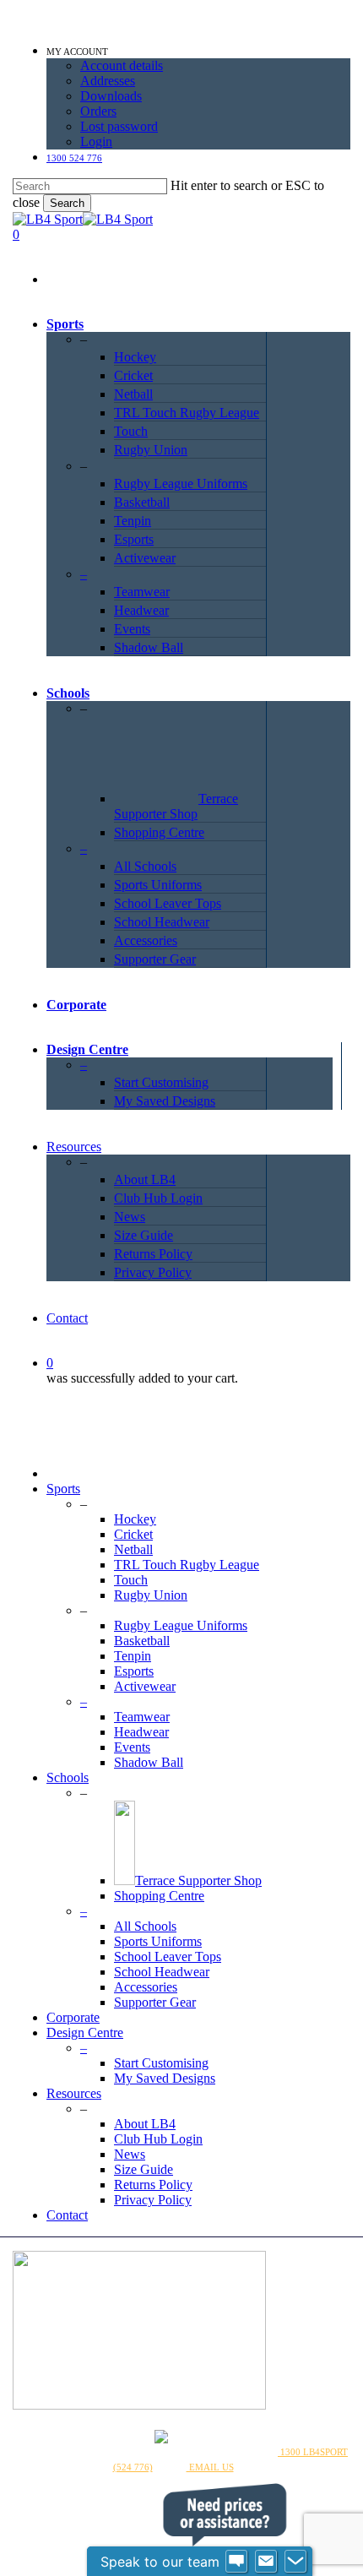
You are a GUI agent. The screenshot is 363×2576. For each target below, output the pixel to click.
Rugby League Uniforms (181, 1625)
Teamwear (142, 1717)
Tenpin (133, 1656)
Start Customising (161, 2063)
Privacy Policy (153, 2200)
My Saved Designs (165, 2078)
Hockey (135, 1519)
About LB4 (145, 2124)
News (130, 2154)
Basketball (142, 1641)
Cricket (133, 1534)
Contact (67, 2215)
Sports (63, 1489)
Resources (74, 2093)
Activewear (145, 1686)
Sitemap (228, 2452)
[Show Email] (266, 2562)
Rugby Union (151, 1595)
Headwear (141, 1732)
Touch (131, 1580)
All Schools (145, 1926)
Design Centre (85, 2033)
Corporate (73, 2017)
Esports (134, 1671)
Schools (68, 1777)
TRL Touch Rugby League (187, 1565)
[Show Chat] (236, 2562)
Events (132, 1747)
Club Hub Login (158, 2139)
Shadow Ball (149, 1762)
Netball (133, 1549)
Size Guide (144, 2169)
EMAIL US (210, 2467)
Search (67, 203)
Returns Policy (153, 2185)
